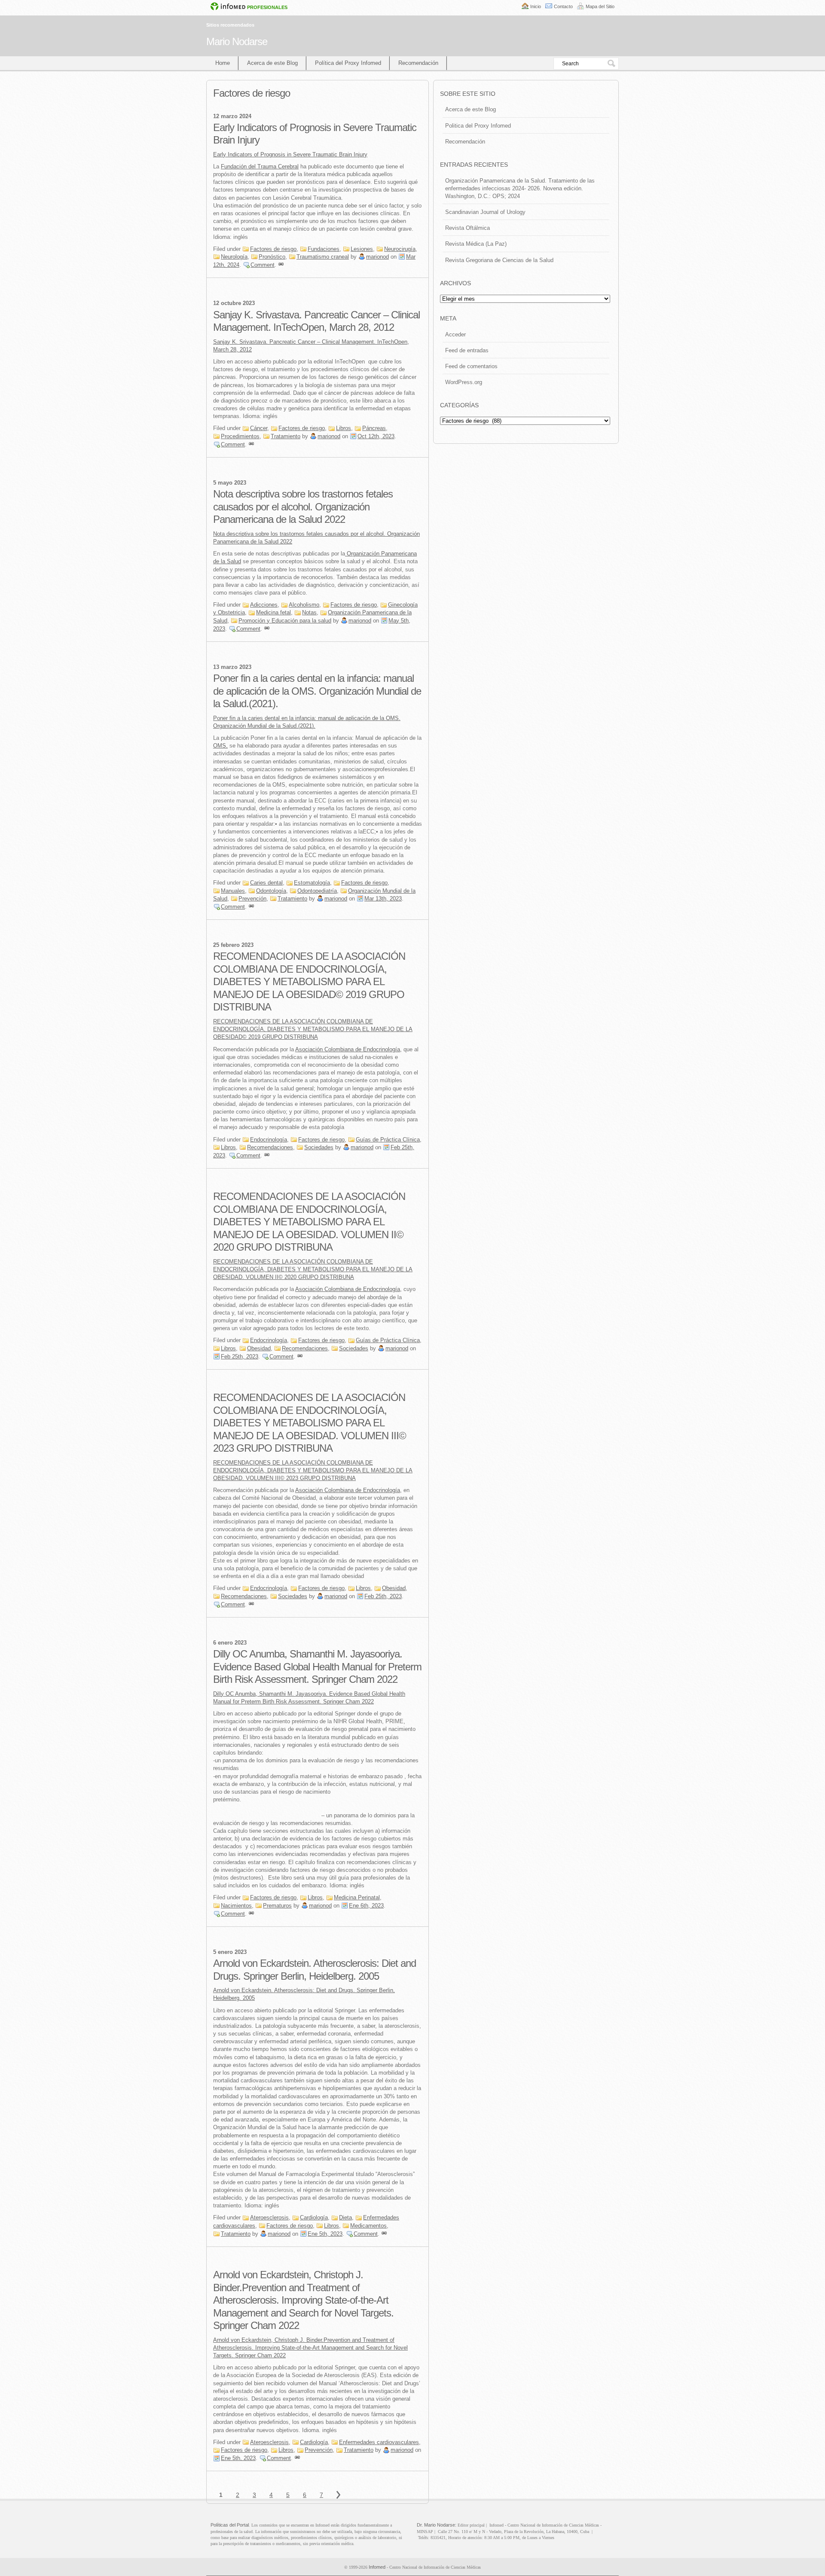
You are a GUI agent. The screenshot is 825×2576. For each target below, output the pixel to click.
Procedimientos (240, 436)
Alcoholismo (304, 605)
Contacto (563, 6)
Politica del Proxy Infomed (478, 126)
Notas (309, 612)
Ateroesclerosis (269, 2217)
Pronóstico (272, 257)
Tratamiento (286, 436)
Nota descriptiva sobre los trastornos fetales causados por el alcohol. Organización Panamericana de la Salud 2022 (303, 507)
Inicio (536, 6)
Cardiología (314, 2217)
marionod (377, 257)
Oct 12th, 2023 (376, 436)
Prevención (252, 899)
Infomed (377, 2567)
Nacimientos (236, 1906)
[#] (281, 265)
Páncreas (374, 428)
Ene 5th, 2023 (325, 2234)
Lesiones (362, 249)
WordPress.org (464, 382)
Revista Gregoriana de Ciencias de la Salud (499, 260)
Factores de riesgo (273, 249)
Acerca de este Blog (272, 63)
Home (223, 63)
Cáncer (259, 428)
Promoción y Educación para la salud (285, 621)
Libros (344, 428)
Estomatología (312, 883)
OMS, (220, 746)
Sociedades (319, 1147)
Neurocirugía (400, 249)
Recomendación (418, 63)
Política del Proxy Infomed (348, 63)
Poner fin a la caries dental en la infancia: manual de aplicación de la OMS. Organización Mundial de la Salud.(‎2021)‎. (317, 691)
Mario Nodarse (237, 41)
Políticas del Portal (230, 2525)
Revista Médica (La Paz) (476, 244)
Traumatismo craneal (323, 257)
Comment (263, 265)
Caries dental (266, 883)
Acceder (455, 334)
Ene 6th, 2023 (366, 1906)
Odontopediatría (317, 891)
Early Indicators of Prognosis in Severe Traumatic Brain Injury (290, 154)
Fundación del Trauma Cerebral (260, 166)
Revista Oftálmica (467, 228)
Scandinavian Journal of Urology (485, 212)
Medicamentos (368, 2226)
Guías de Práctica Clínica (388, 1140)
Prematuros (277, 1906)
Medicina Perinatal (357, 1897)
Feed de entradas (467, 350)
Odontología (271, 891)
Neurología (234, 257)
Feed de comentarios (471, 366)
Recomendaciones (270, 1147)
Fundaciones (324, 249)
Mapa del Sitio (600, 6)
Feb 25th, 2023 (240, 1357)
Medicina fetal (273, 612)
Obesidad (259, 1348)
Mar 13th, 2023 (383, 899)
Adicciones (264, 605)
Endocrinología (269, 1140)
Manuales (233, 891)
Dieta (345, 2217)
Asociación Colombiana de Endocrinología (348, 1049)
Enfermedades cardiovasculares (379, 2442)
